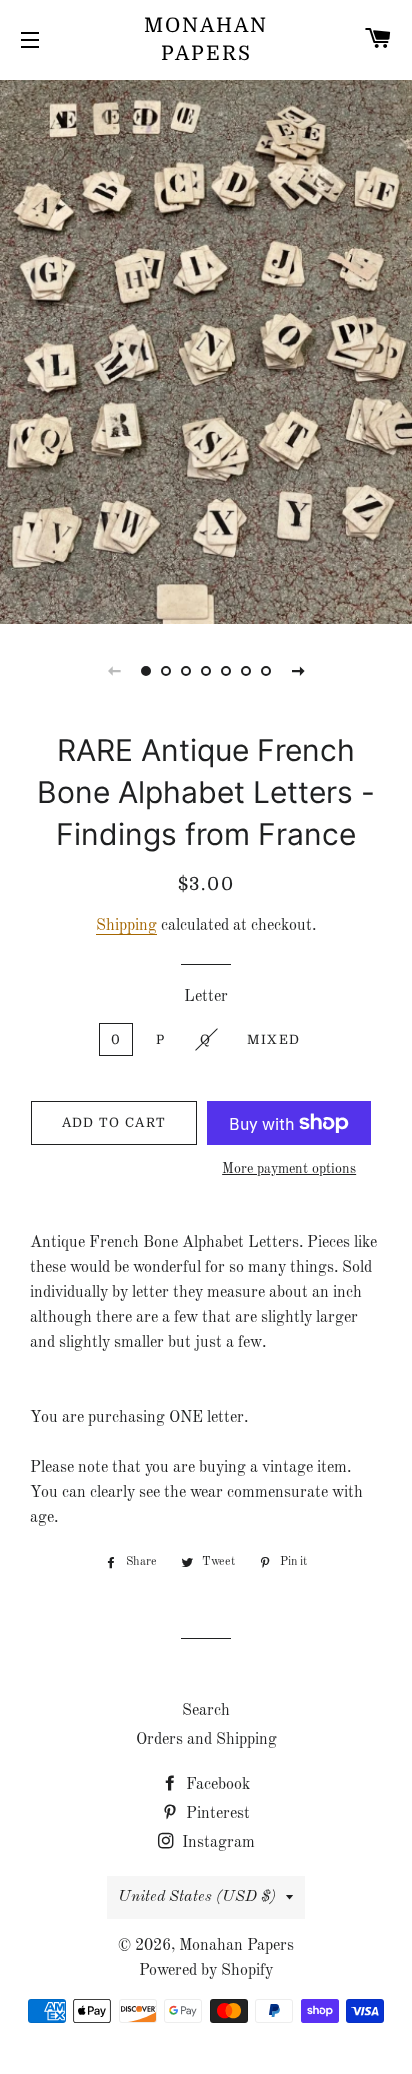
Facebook (216, 1785)
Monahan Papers (206, 39)
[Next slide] (298, 671)
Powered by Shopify (206, 1971)
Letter (206, 997)
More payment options (289, 1169)
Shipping (126, 926)
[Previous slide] (114, 671)
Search (206, 1711)
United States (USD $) (197, 1897)
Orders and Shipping (206, 1740)
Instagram (216, 1843)
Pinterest (216, 1814)
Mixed (274, 1039)
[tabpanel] (206, 349)
